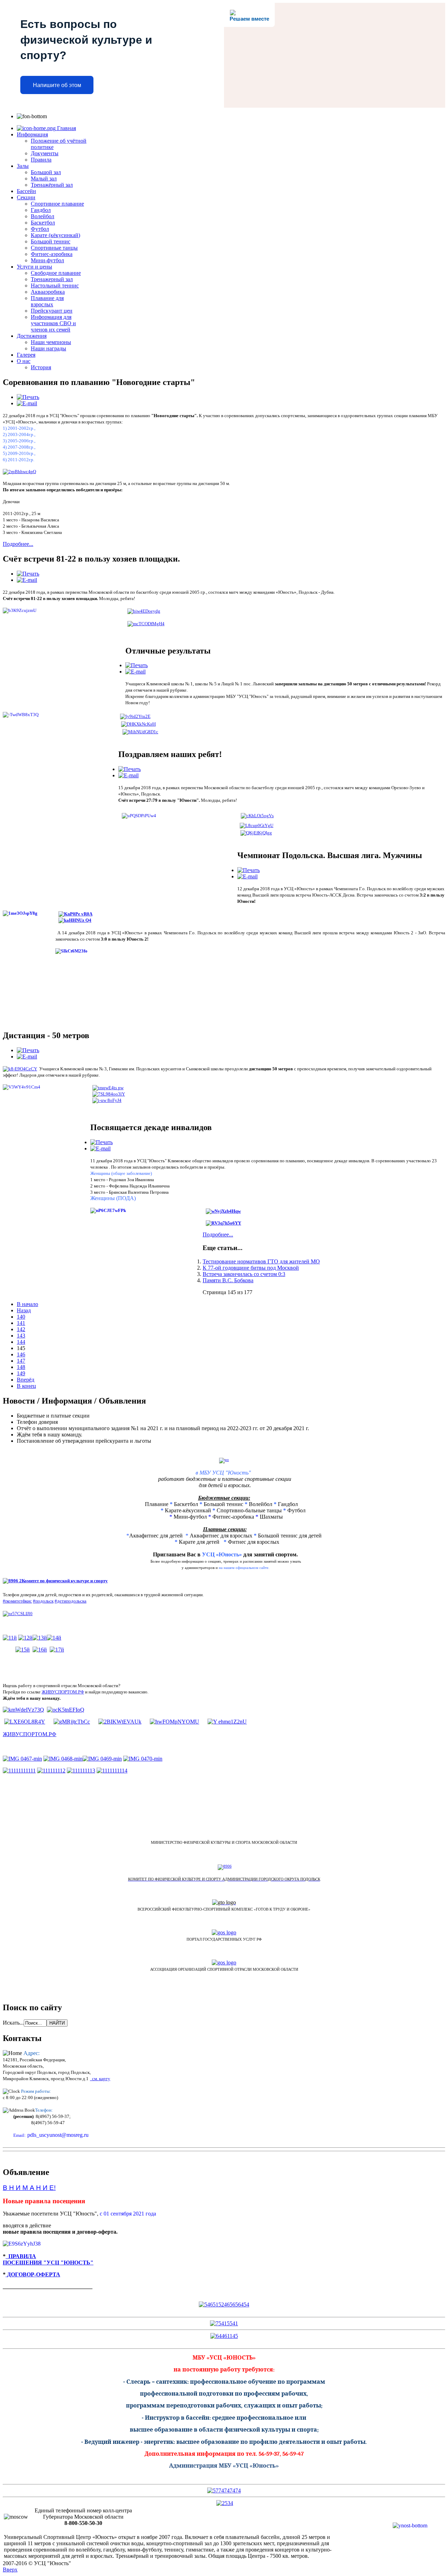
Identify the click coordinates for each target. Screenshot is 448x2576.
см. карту (100, 2079)
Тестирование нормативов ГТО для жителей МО (261, 1261)
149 (21, 1373)
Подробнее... (18, 544)
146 (21, 1354)
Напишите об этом (57, 85)
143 (21, 1336)
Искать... (13, 2023)
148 (21, 1367)
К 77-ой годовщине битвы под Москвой (251, 1268)
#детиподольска (71, 1601)
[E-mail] (27, 403)
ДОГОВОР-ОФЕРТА (33, 2274)
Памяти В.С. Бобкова (228, 1280)
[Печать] (28, 397)
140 (21, 1317)
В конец (26, 1386)
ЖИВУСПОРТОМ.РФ (63, 1692)
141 (21, 1323)
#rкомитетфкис (17, 1601)
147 (21, 1361)
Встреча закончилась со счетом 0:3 (244, 1274)
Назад (24, 1310)
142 (21, 1329)
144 (21, 1342)
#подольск (43, 1601)
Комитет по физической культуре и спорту (65, 1581)
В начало (27, 1304)
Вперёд (26, 1380)
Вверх (10, 2570)
